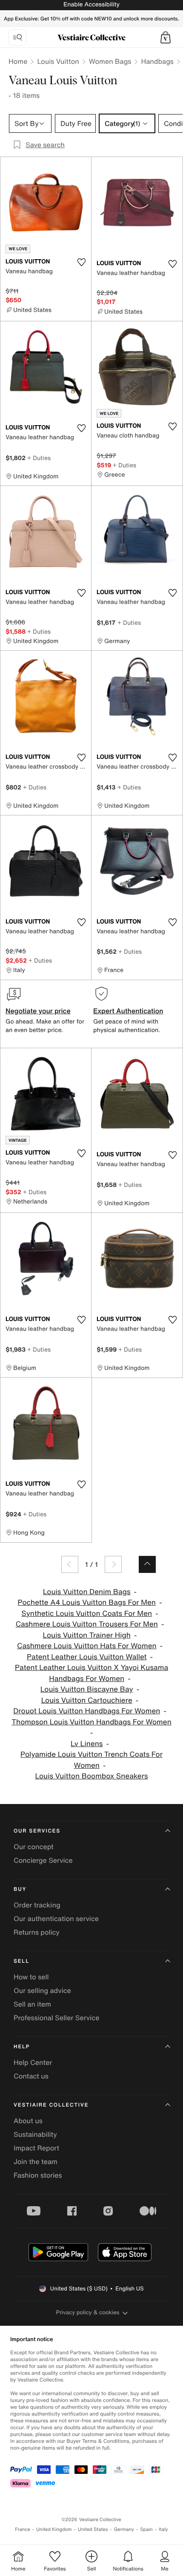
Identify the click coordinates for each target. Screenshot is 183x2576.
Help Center (33, 2062)
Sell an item (32, 2004)
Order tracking (37, 1905)
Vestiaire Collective (51, 2105)
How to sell (31, 1977)
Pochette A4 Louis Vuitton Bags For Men (87, 1602)
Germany (124, 2529)
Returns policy (37, 1932)
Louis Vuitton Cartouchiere (87, 1700)
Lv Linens (87, 1744)
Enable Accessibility (91, 4)
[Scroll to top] (147, 1564)
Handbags (157, 61)
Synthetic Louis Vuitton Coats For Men (87, 1614)
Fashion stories (38, 2175)
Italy (163, 2529)
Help (22, 2047)
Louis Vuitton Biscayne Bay (87, 1689)
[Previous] (70, 1564)
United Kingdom (54, 2529)
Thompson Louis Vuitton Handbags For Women (91, 1722)
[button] (166, 37)
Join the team (36, 2161)
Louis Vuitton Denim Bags (87, 1592)
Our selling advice (42, 1990)
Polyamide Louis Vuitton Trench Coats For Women (91, 1760)
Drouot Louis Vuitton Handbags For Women (87, 1711)
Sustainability (35, 2134)
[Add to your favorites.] (81, 262)
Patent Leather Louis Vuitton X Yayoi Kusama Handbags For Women (91, 1673)
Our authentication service (56, 1918)
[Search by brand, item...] (17, 37)
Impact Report (36, 2148)
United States (93, 2529)
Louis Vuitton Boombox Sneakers (92, 1776)
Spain (146, 2529)
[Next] (113, 1564)
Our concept (34, 1847)
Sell (21, 1961)
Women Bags (110, 61)
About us (28, 2121)
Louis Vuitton (58, 61)
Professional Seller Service (56, 2018)
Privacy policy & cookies (88, 2312)
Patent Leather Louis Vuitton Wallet (87, 1657)
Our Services (37, 1831)
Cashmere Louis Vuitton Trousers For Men (87, 1624)
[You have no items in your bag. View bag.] (166, 37)
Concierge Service (43, 1860)
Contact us (31, 2076)
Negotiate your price (38, 1011)
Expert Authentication (128, 1011)
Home (18, 61)
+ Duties (39, 458)
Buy (20, 1889)
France (23, 2529)
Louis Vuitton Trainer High (87, 1635)
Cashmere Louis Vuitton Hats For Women (87, 1646)
